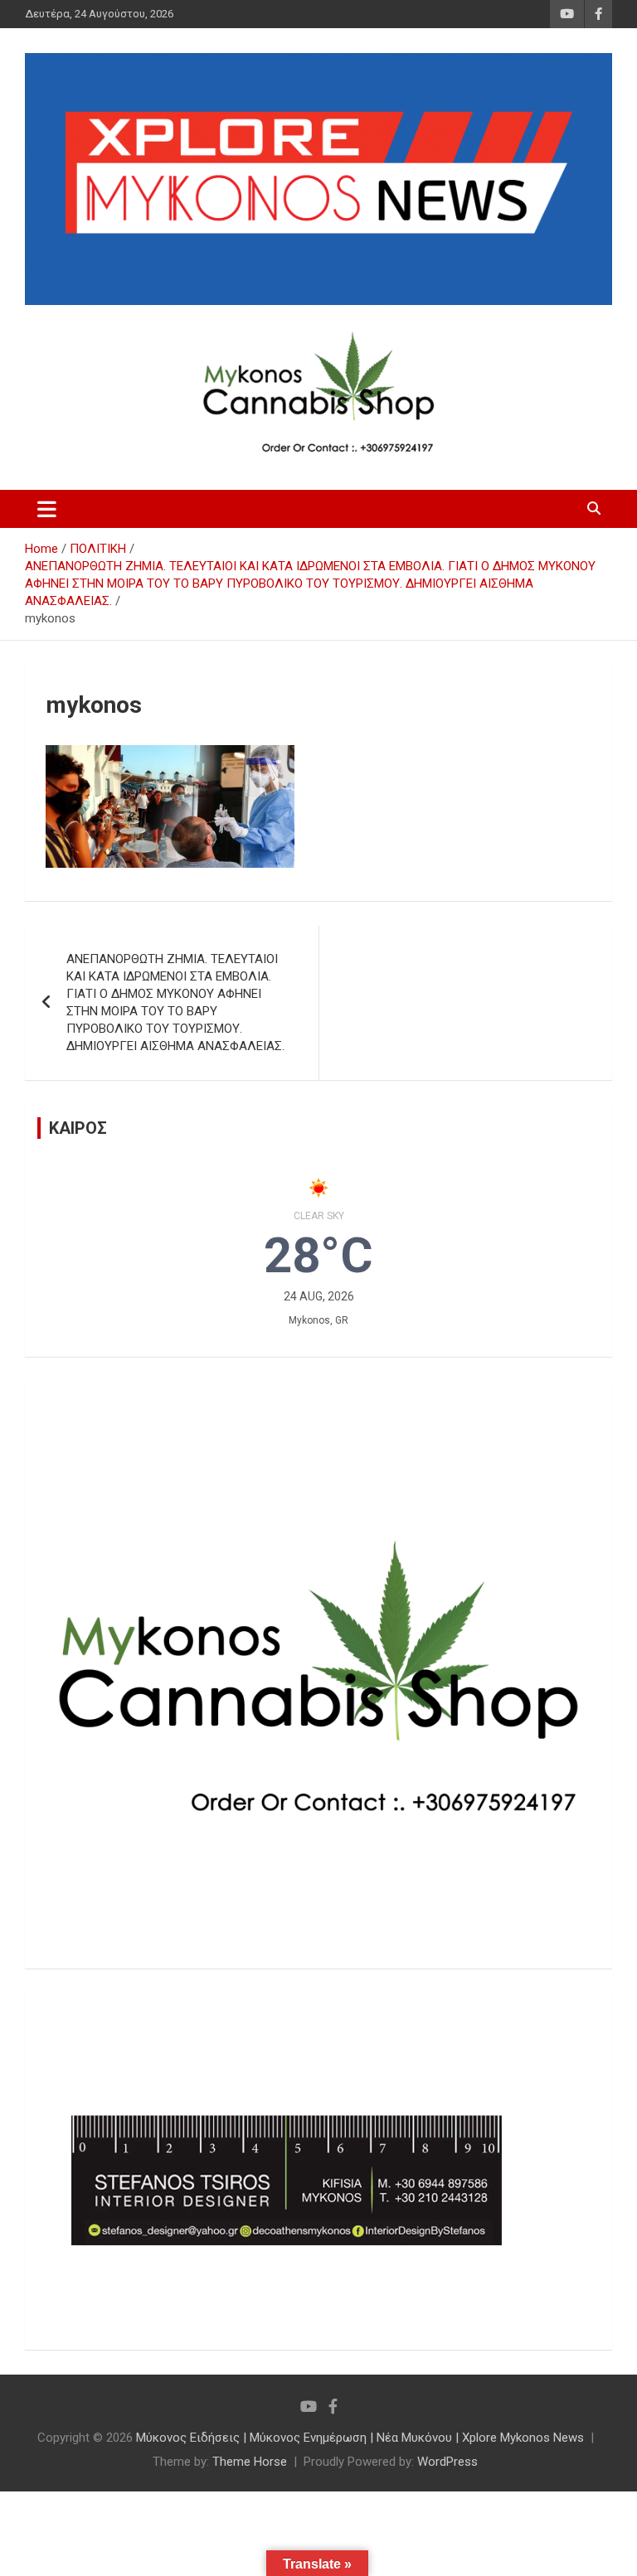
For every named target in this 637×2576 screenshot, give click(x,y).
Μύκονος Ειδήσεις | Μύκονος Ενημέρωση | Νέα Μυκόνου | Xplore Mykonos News (360, 2438)
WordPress (447, 2462)
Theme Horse (250, 2462)
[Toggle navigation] (47, 509)
